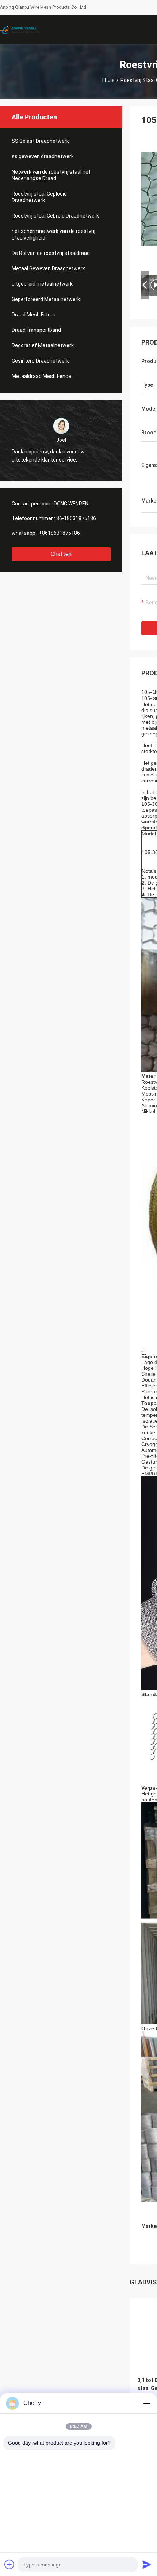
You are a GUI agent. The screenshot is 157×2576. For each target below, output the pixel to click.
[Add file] (9, 2564)
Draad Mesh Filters (34, 315)
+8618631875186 (59, 533)
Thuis (108, 80)
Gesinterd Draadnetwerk (40, 361)
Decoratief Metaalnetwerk (43, 345)
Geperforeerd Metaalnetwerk (46, 299)
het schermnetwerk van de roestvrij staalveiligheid (53, 234)
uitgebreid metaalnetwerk (42, 284)
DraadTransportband (36, 330)
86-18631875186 (76, 518)
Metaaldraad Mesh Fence (41, 376)
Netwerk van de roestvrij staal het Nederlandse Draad (51, 175)
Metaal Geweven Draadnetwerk (48, 268)
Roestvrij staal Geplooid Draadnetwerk (39, 197)
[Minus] (147, 2403)
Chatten (61, 554)
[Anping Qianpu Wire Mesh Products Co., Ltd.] (24, 29)
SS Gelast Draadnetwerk (40, 141)
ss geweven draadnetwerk (43, 156)
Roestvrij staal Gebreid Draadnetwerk (55, 216)
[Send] (147, 2564)
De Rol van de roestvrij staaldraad (51, 253)
